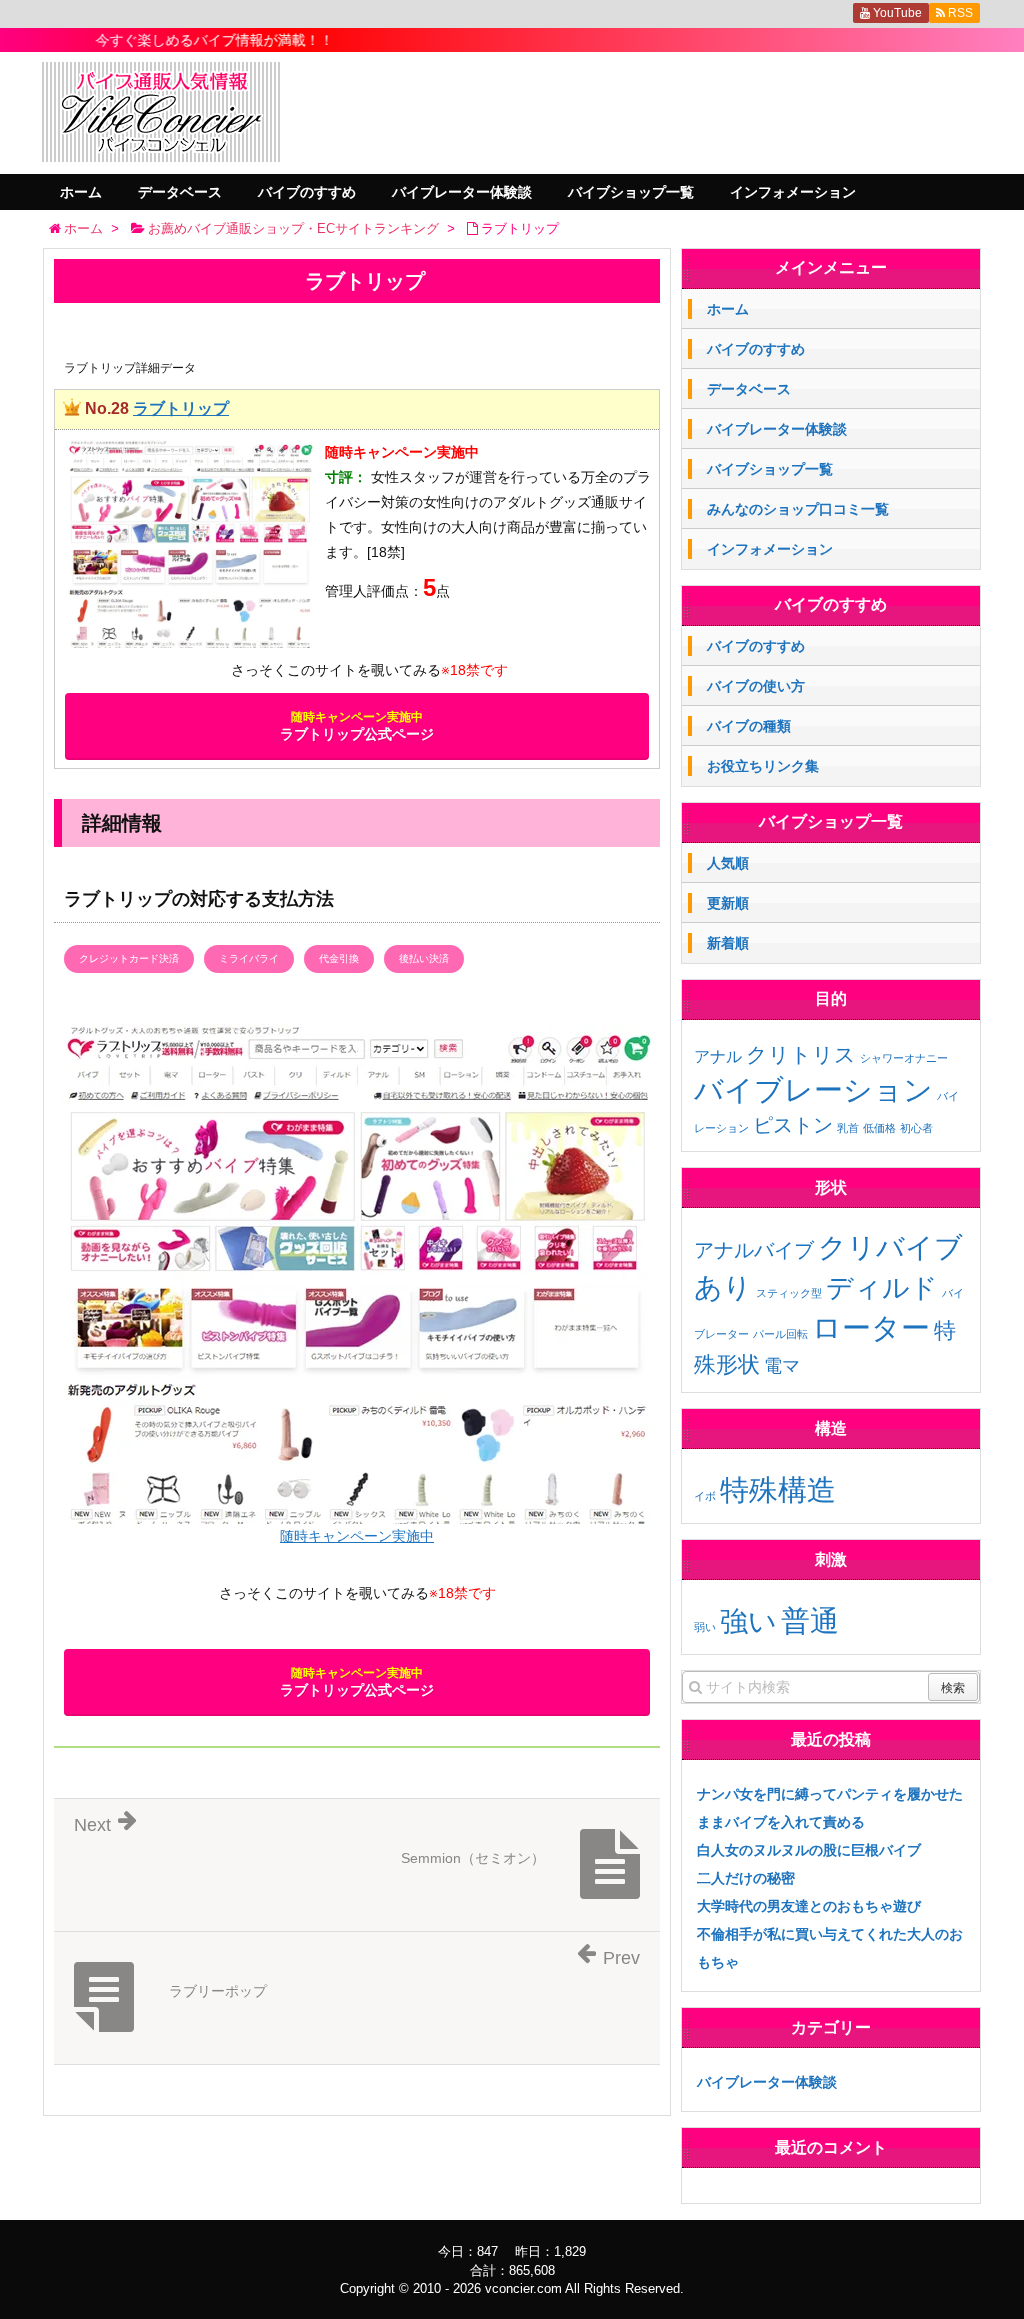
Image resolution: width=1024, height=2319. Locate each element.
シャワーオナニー (904, 1058)
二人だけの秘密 (746, 1878)
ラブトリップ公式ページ (357, 726)
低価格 (879, 1128)
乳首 (848, 1128)
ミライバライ (249, 958)
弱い (705, 1627)
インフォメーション (793, 192)
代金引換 (339, 958)
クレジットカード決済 (129, 958)
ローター (871, 1327)
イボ (705, 1496)
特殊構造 (778, 1489)
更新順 (728, 903)
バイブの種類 (749, 726)
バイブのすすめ (307, 192)
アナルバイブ (754, 1250)
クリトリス (801, 1054)
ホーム (81, 192)
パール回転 (780, 1334)
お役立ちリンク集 (763, 766)
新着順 (728, 943)
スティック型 (789, 1293)
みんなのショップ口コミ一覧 (798, 509)
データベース (180, 192)
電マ (782, 1366)
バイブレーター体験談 (462, 192)
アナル (718, 1056)
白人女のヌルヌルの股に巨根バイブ (809, 1850)
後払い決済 (424, 958)
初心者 (916, 1128)
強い (748, 1621)
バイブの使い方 (756, 686)
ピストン (793, 1125)
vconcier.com (523, 2288)
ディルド (882, 1288)
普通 (810, 1620)
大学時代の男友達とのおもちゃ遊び (809, 1906)
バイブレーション (813, 1089)
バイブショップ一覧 (631, 192)
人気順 (728, 863)
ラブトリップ (181, 408)
